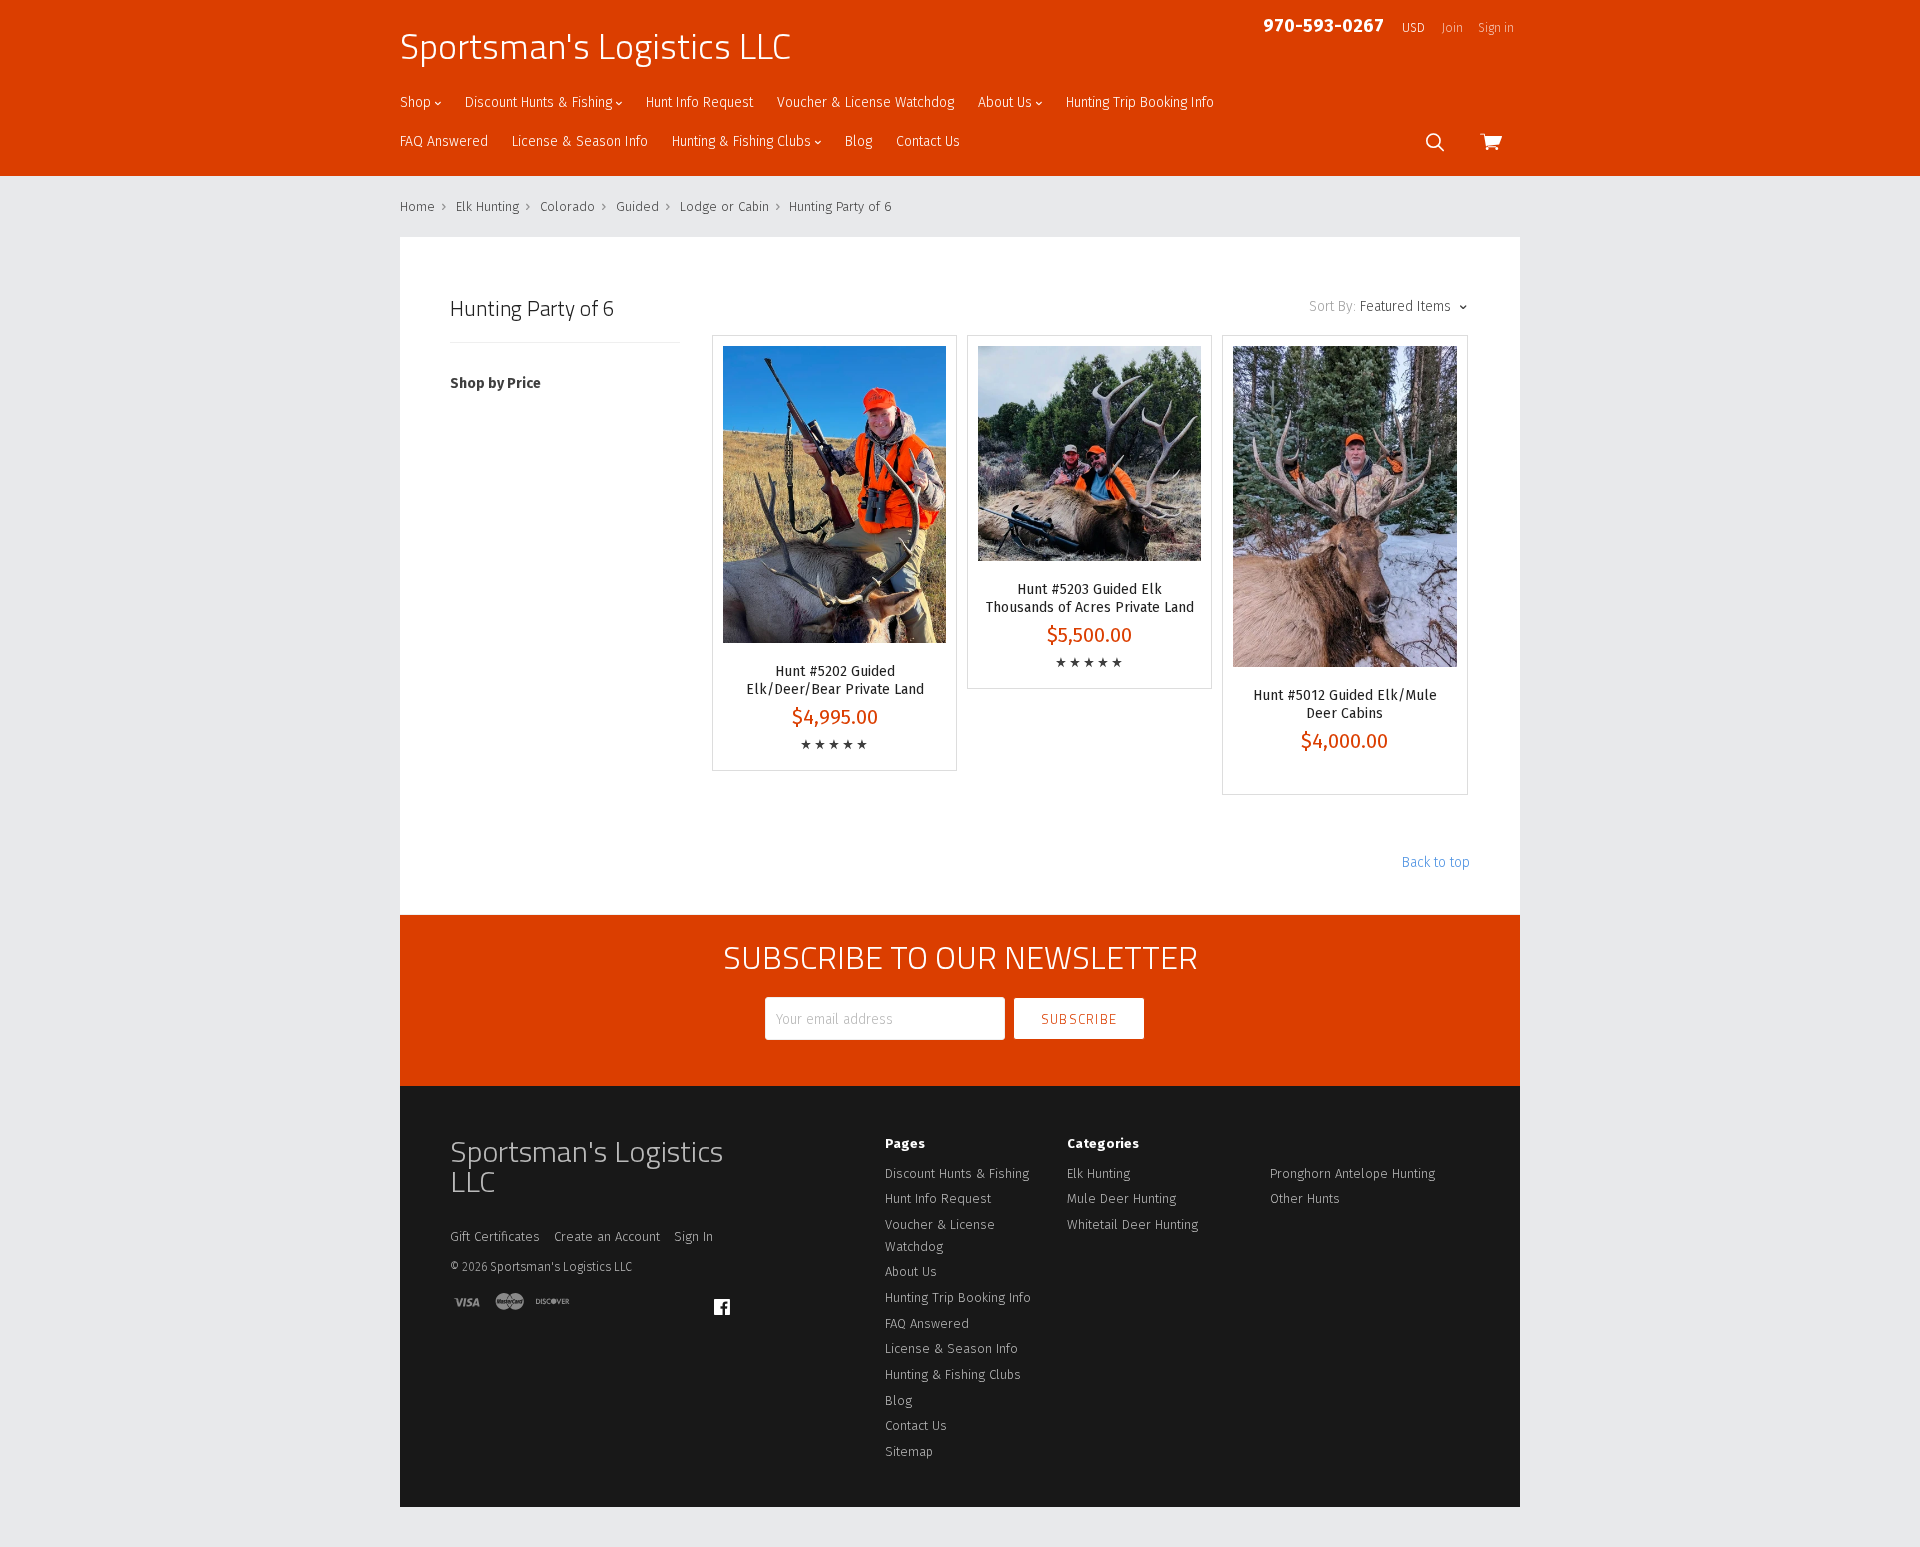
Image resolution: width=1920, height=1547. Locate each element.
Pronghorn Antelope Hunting (1352, 1173)
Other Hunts (1305, 1198)
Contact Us (928, 141)
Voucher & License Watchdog (865, 102)
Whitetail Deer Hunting (1132, 1224)
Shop (417, 102)
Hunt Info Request (699, 102)
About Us (1007, 102)
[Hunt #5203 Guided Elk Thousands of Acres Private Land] (1089, 453)
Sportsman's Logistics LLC (595, 46)
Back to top (1436, 862)
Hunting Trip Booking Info (1140, 102)
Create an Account (607, 1236)
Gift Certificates (495, 1236)
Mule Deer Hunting (1121, 1198)
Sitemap (909, 1451)
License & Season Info (580, 141)
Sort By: (1332, 306)
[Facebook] (722, 1307)
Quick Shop (834, 569)
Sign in (1496, 28)
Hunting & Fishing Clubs (743, 141)
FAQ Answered (444, 141)
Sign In (693, 1236)
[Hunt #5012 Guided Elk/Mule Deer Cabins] (1344, 507)
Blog (858, 141)
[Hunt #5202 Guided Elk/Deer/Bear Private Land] (834, 495)
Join (1452, 28)
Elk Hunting (1098, 1173)
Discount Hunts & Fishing (540, 102)
